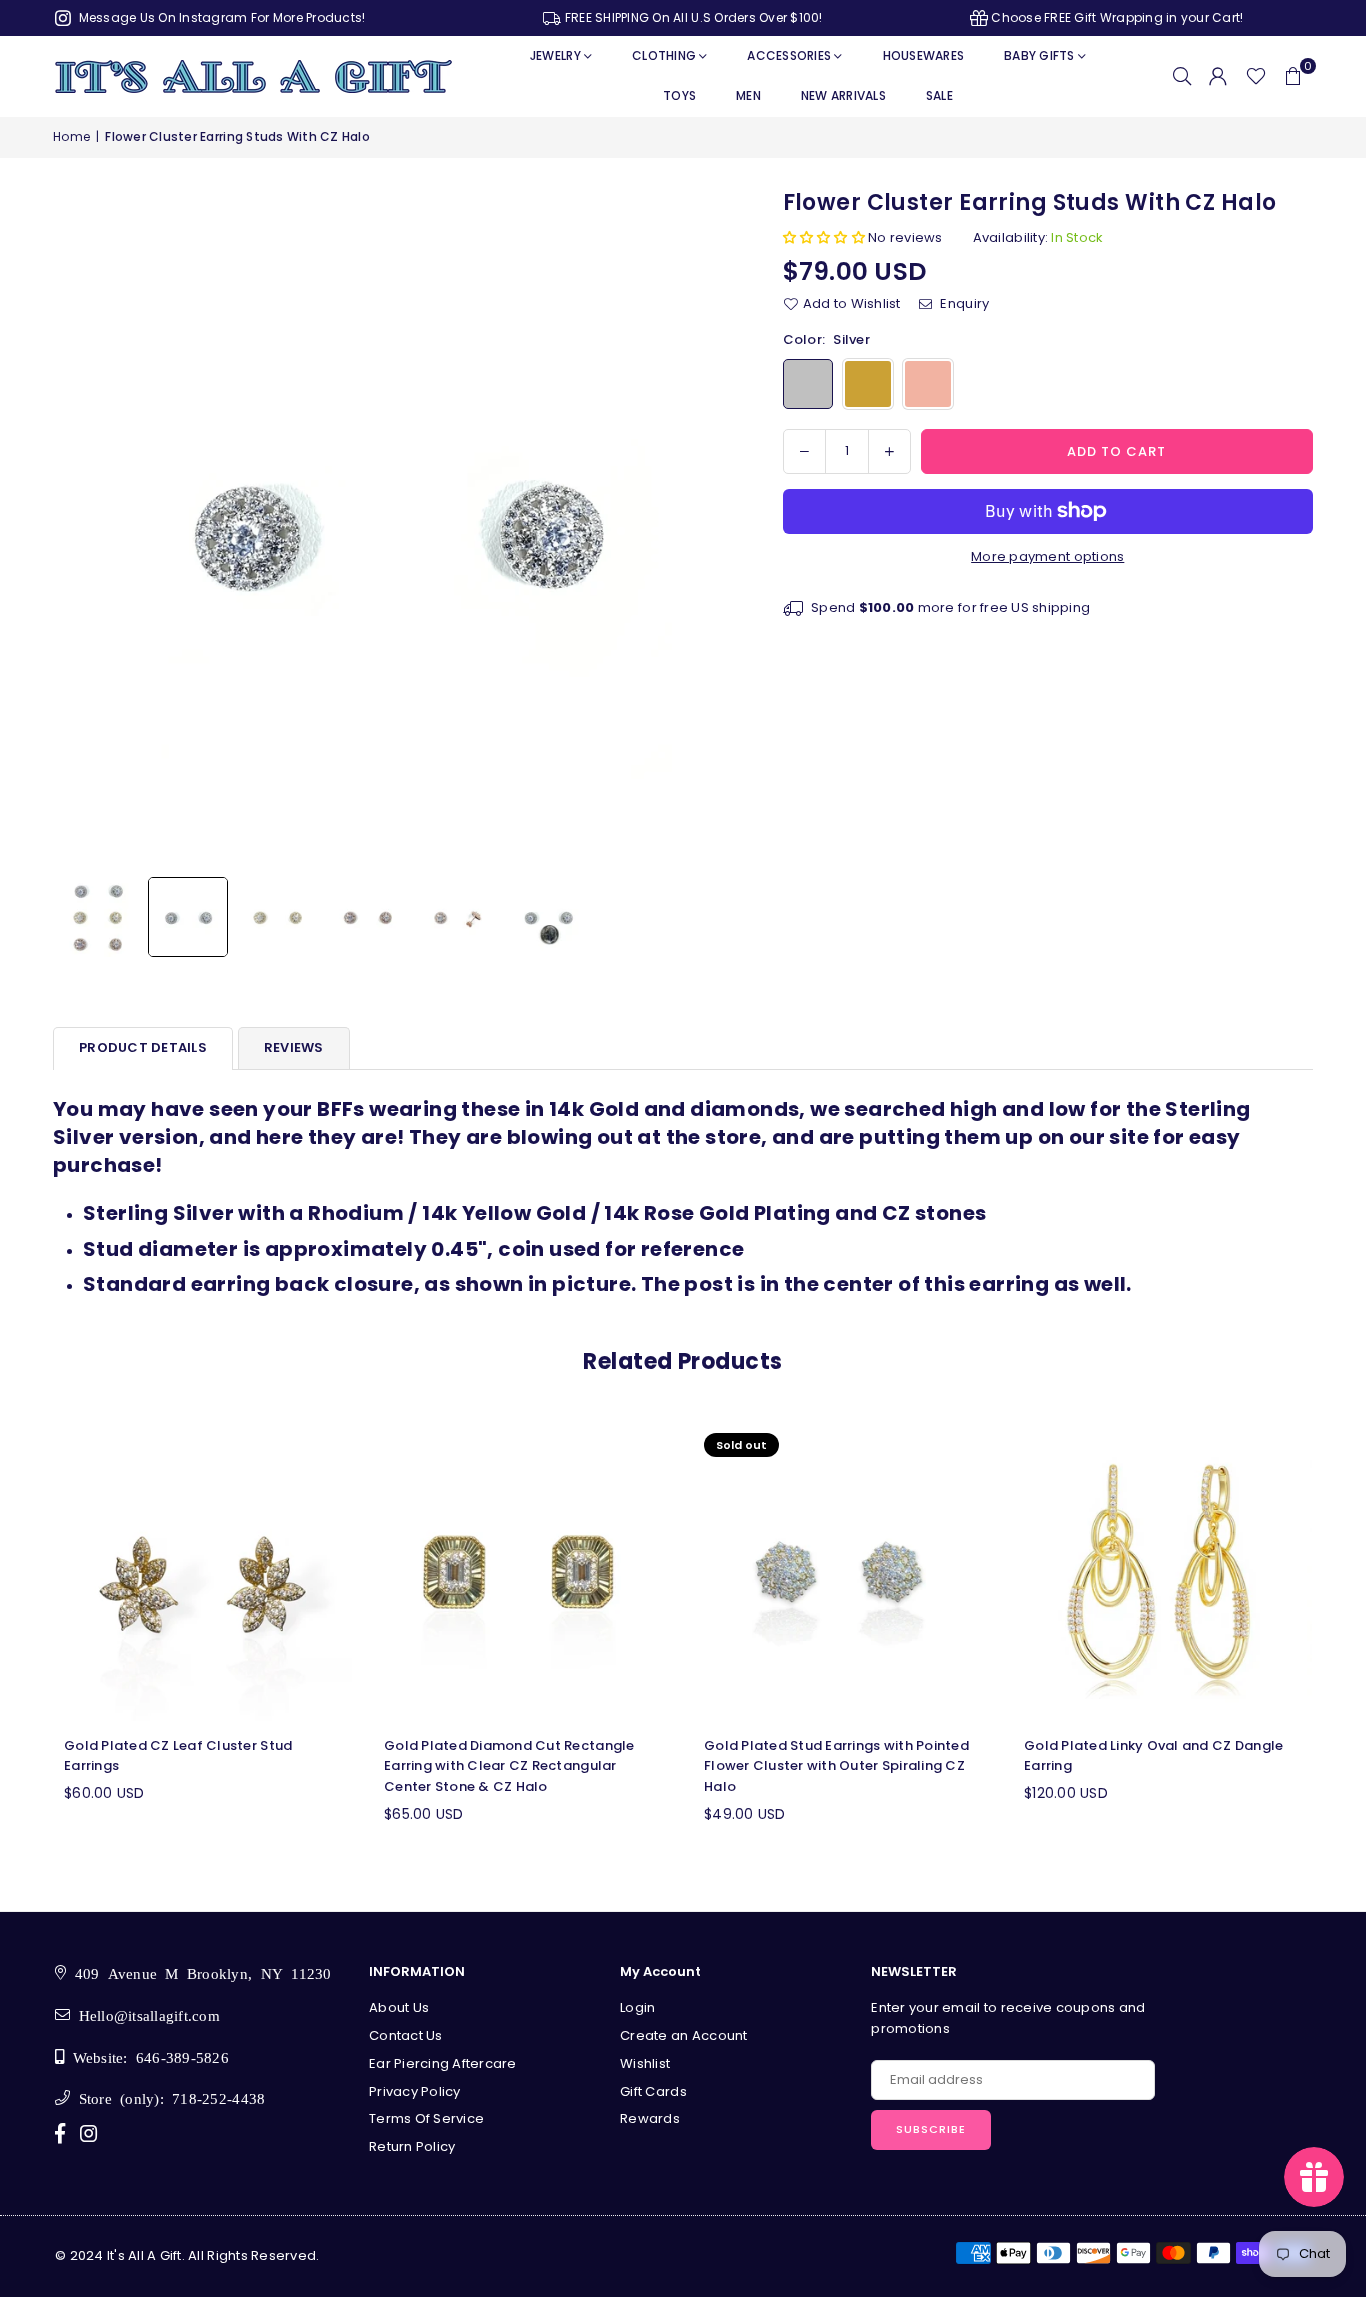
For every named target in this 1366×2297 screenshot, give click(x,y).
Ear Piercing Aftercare (443, 2063)
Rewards (650, 2118)
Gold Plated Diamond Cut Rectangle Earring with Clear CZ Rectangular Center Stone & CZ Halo (509, 1766)
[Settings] (1218, 76)
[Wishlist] (1256, 76)
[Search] (1182, 76)
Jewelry (555, 55)
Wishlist (645, 2063)
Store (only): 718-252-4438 (167, 2097)
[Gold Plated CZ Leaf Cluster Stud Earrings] (203, 1572)
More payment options (1047, 556)
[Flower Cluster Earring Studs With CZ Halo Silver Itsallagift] (188, 917)
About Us (399, 2007)
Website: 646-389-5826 (146, 2056)
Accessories (789, 55)
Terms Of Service (426, 2118)
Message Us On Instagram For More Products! (220, 17)
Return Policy (412, 2146)
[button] (1293, 76)
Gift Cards (653, 2091)
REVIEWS (294, 1047)
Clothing (664, 55)
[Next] (705, 527)
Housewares (924, 55)
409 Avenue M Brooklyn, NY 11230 (198, 1972)
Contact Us (406, 2035)
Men (748, 95)
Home (71, 136)
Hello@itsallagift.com (145, 2014)
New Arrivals (843, 95)
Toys (679, 95)
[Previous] (80, 527)
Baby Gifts (1039, 55)
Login (637, 2007)
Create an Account (683, 2035)
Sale (939, 95)
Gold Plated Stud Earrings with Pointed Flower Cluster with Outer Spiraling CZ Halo (836, 1766)
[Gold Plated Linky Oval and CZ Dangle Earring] (1163, 1572)
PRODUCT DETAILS (143, 1047)
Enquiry (963, 303)
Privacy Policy (415, 2091)
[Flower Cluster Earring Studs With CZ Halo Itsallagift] (98, 917)
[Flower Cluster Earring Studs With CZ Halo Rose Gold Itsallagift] (368, 917)
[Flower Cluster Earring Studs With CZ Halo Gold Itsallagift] (278, 917)
